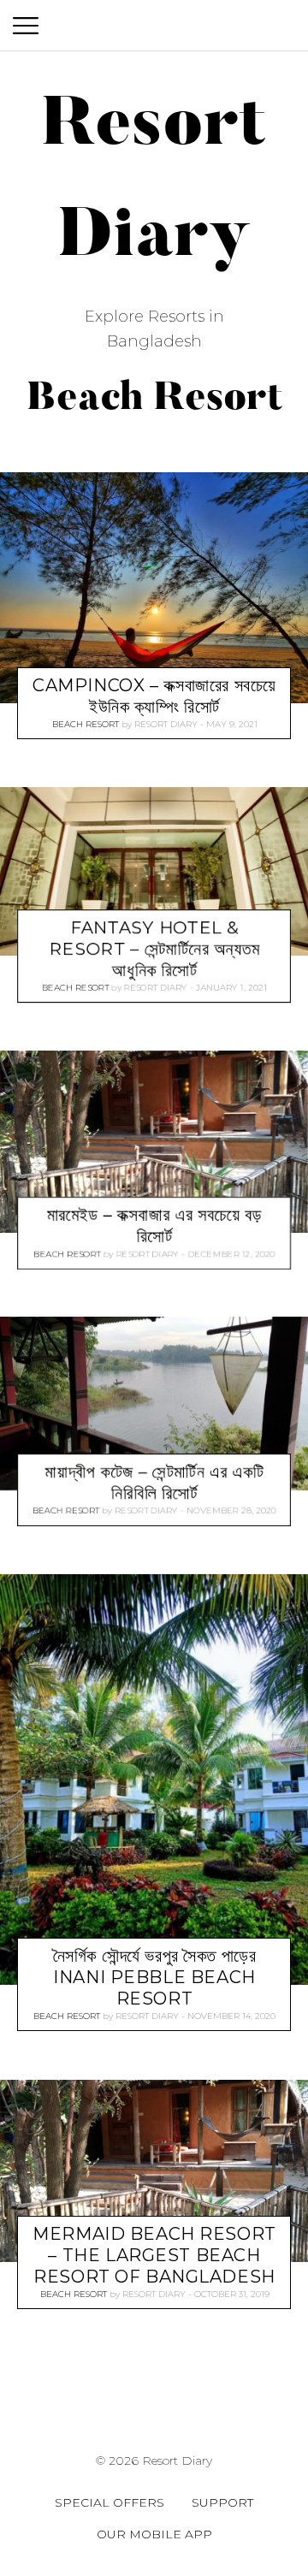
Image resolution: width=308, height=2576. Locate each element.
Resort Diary (166, 724)
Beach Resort (86, 724)
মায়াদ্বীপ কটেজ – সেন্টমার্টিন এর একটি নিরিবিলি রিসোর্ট (155, 1483)
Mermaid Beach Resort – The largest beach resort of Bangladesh (154, 2254)
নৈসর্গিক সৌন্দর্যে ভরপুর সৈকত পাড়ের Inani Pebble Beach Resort (155, 1977)
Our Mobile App (154, 2534)
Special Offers (110, 2502)
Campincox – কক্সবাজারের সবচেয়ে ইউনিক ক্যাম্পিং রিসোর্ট (154, 696)
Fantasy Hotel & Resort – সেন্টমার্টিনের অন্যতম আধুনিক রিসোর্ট (154, 949)
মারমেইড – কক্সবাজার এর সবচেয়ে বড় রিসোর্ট (155, 1226)
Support (222, 2502)
